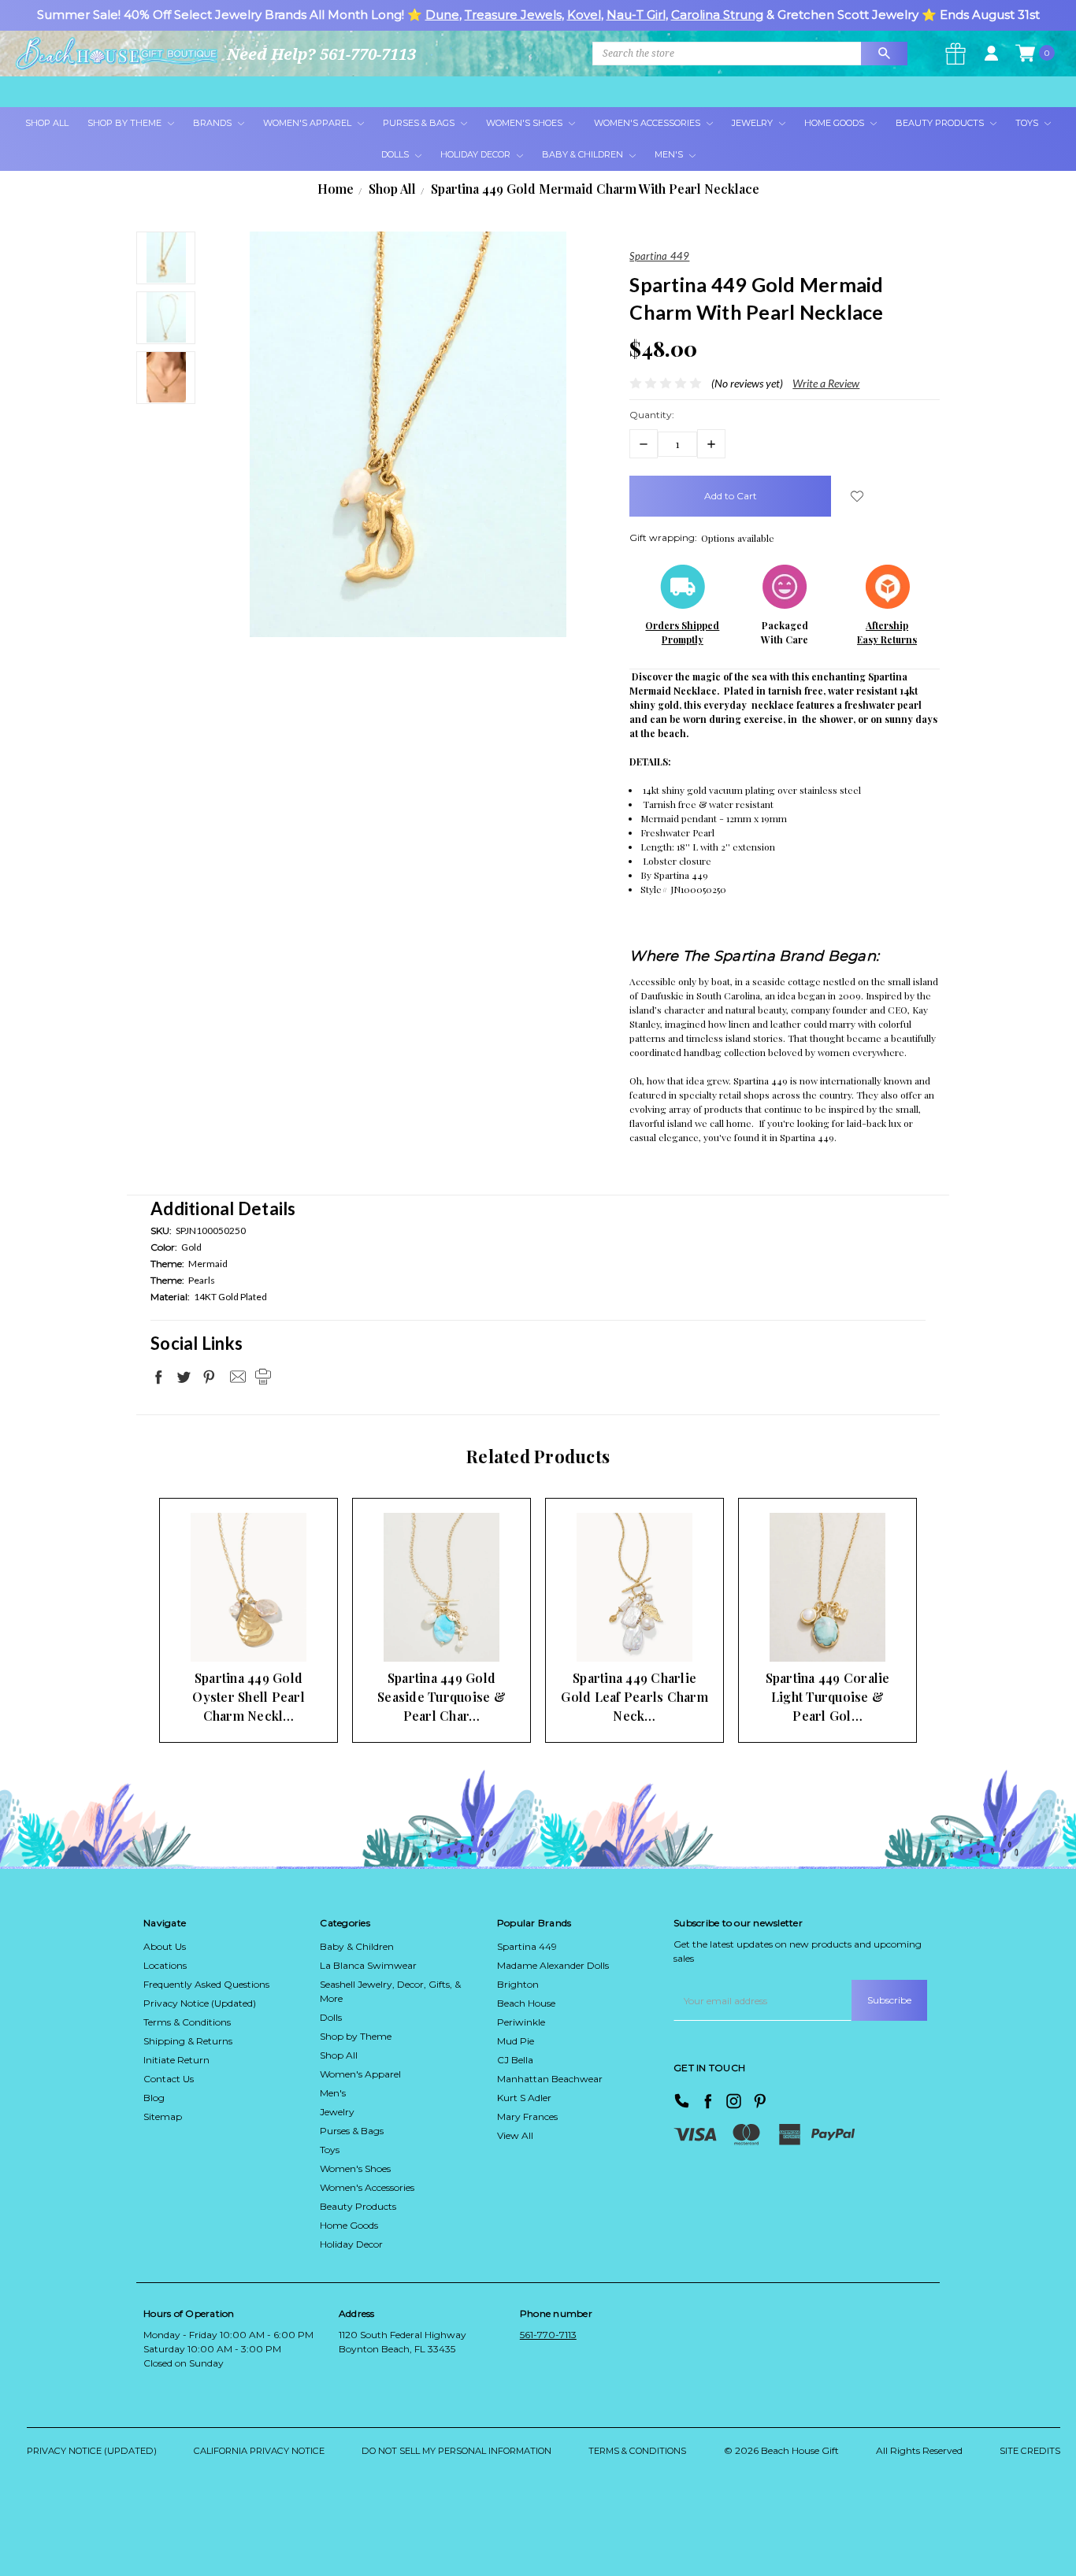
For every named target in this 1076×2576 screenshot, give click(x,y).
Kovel (584, 15)
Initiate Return (176, 2060)
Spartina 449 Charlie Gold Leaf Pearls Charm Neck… (634, 1697)
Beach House (526, 2003)
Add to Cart (224, 1631)
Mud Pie (516, 2041)
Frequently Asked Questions (206, 1984)
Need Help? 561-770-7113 (321, 54)
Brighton (518, 1984)
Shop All (47, 123)
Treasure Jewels (513, 15)
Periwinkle (521, 2022)
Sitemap (163, 2116)
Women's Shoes (525, 123)
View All (515, 2135)
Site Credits (1030, 2451)
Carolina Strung (717, 15)
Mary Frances (527, 2116)
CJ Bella (515, 2060)
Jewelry (753, 123)
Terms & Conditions (187, 2022)
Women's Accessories (648, 123)
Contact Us (169, 2079)
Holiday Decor (477, 154)
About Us (165, 1946)
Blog (154, 2098)
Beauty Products (941, 123)
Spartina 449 (527, 1946)
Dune (442, 15)
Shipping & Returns (188, 2041)
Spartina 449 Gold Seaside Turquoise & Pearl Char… (442, 1697)
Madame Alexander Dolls (553, 1965)
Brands (213, 123)
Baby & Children (584, 154)
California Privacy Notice (259, 2451)
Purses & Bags (420, 123)
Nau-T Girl (636, 15)
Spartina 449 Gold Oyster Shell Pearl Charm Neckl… (249, 1697)
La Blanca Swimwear (368, 1965)
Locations (165, 1965)
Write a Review (826, 383)
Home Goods (835, 123)
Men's (670, 154)
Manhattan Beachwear (550, 2079)
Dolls (396, 154)
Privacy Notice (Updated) (200, 2003)
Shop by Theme (356, 2036)
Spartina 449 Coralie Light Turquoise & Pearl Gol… (828, 1697)
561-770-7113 (548, 2335)
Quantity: (652, 415)
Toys (1028, 123)
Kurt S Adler (524, 2098)
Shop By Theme (126, 123)
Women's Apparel (308, 123)
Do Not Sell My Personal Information (456, 2451)
